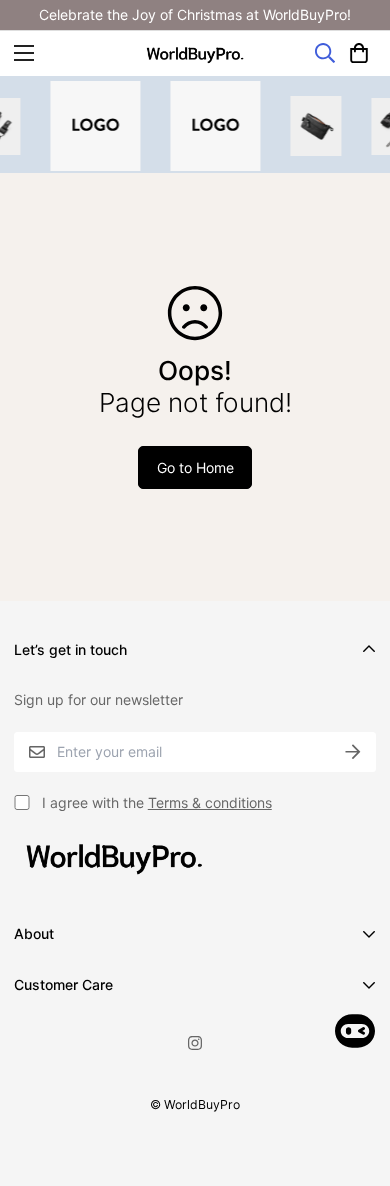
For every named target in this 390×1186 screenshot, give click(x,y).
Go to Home (195, 467)
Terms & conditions (210, 802)
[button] (359, 53)
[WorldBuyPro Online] (195, 53)
